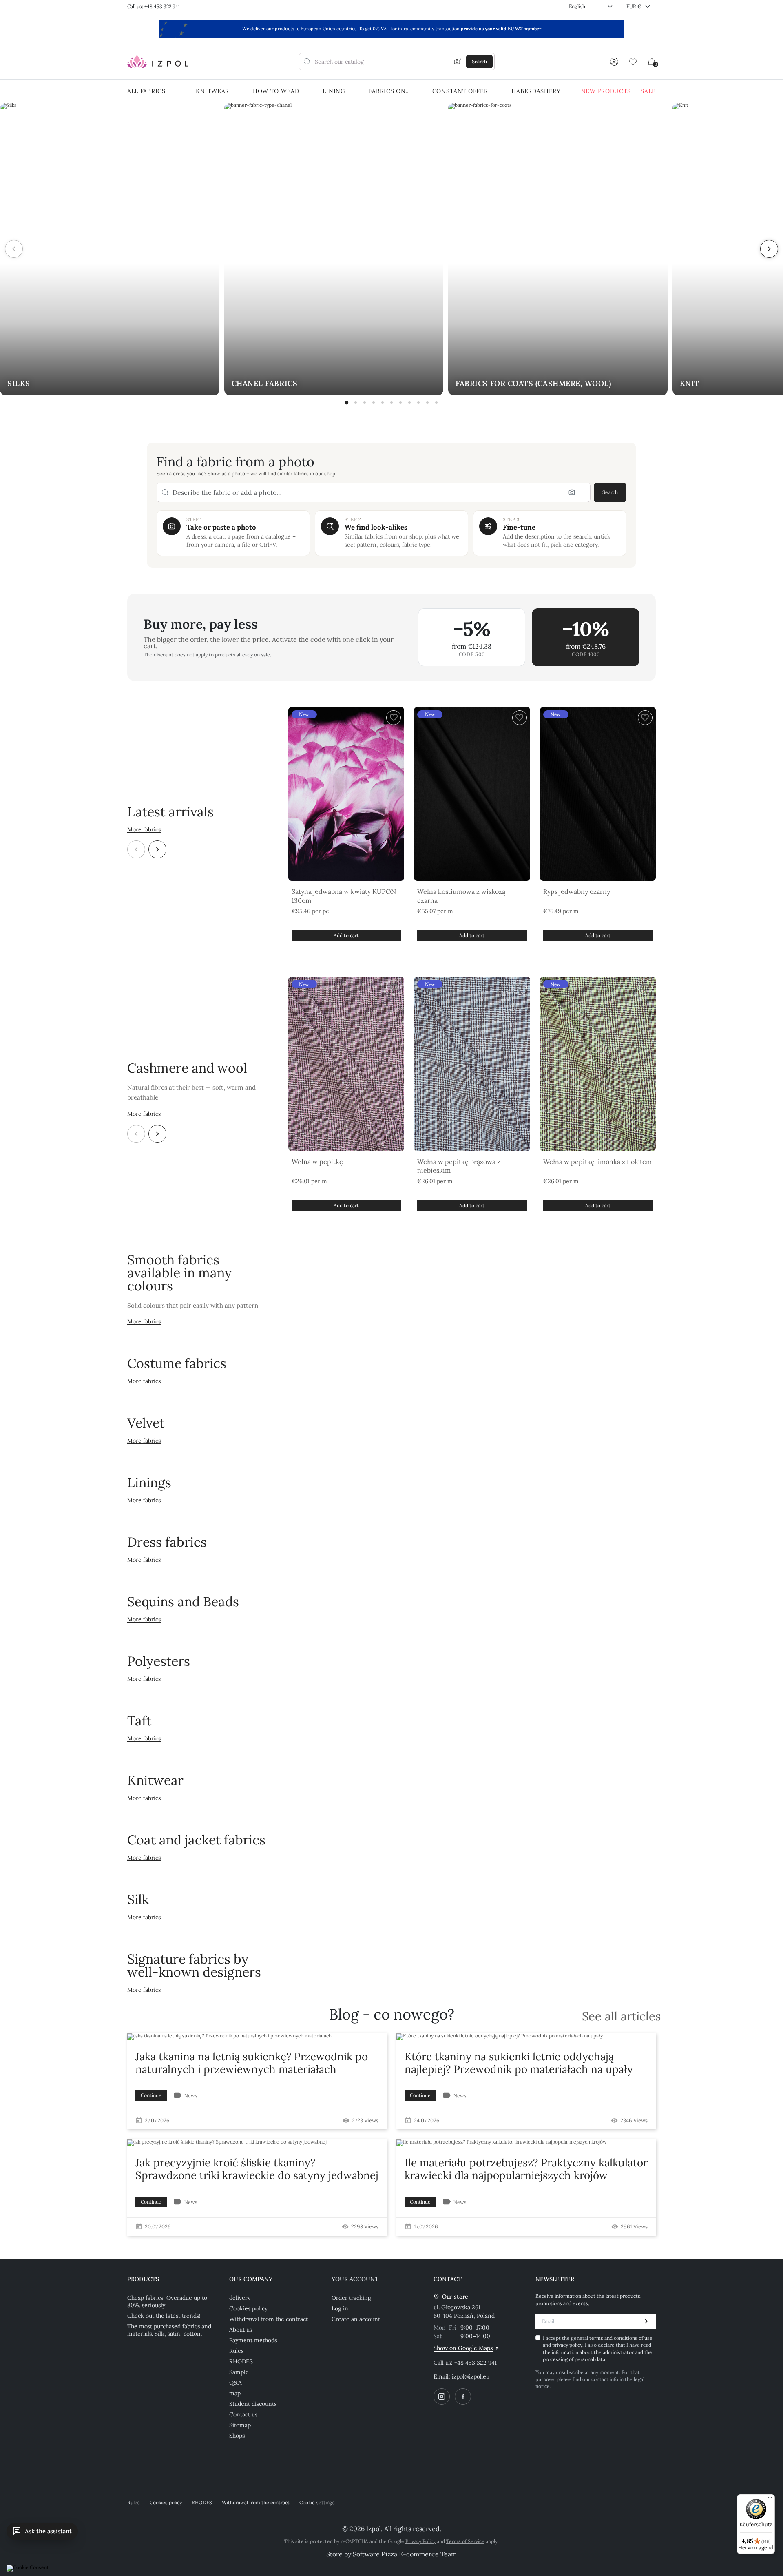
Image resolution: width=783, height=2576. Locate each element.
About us (241, 2330)
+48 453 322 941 (476, 2363)
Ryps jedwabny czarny (577, 891)
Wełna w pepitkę (317, 1162)
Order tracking (351, 2298)
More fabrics (144, 829)
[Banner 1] (347, 403)
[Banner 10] (427, 403)
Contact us (243, 2414)
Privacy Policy (420, 2541)
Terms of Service (465, 2541)
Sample (239, 2372)
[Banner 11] (436, 403)
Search (610, 492)
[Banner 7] (400, 403)
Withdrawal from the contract (269, 2319)
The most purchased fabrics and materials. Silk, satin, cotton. (169, 2330)
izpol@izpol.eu (471, 2376)
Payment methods (253, 2340)
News (191, 2096)
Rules (236, 2351)
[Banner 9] (418, 403)
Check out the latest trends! (164, 2316)
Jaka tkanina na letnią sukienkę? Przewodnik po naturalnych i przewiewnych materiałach (252, 2063)
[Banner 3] (365, 403)
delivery (240, 2298)
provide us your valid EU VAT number (501, 29)
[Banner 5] (383, 403)
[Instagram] (442, 2396)
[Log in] (614, 62)
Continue (151, 2095)
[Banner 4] (374, 403)
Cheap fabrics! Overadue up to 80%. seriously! (167, 2301)
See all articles (621, 2016)
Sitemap (240, 2425)
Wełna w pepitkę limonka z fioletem (597, 1162)
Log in (340, 2308)
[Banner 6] (391, 403)
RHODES (241, 2361)
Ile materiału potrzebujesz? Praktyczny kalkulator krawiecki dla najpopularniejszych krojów (526, 2169)
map (235, 2393)
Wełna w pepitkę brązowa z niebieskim (459, 1166)
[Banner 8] (409, 403)
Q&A (236, 2383)
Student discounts (253, 2404)
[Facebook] (463, 2396)
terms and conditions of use (621, 2338)
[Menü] (770, 2499)
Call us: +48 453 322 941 (154, 6)
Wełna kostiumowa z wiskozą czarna (461, 896)
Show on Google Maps (463, 2348)
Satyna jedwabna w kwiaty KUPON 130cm (344, 896)
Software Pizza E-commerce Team (405, 2554)
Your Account (355, 2279)
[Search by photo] (458, 62)
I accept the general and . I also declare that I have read (598, 2349)
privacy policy (567, 2345)
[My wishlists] (633, 62)
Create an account (356, 2319)
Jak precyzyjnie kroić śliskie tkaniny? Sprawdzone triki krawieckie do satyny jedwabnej (257, 2169)
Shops (237, 2436)
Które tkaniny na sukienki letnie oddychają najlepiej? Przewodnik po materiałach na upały (519, 2063)
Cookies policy (248, 2308)
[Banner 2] (356, 403)
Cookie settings (317, 2502)
